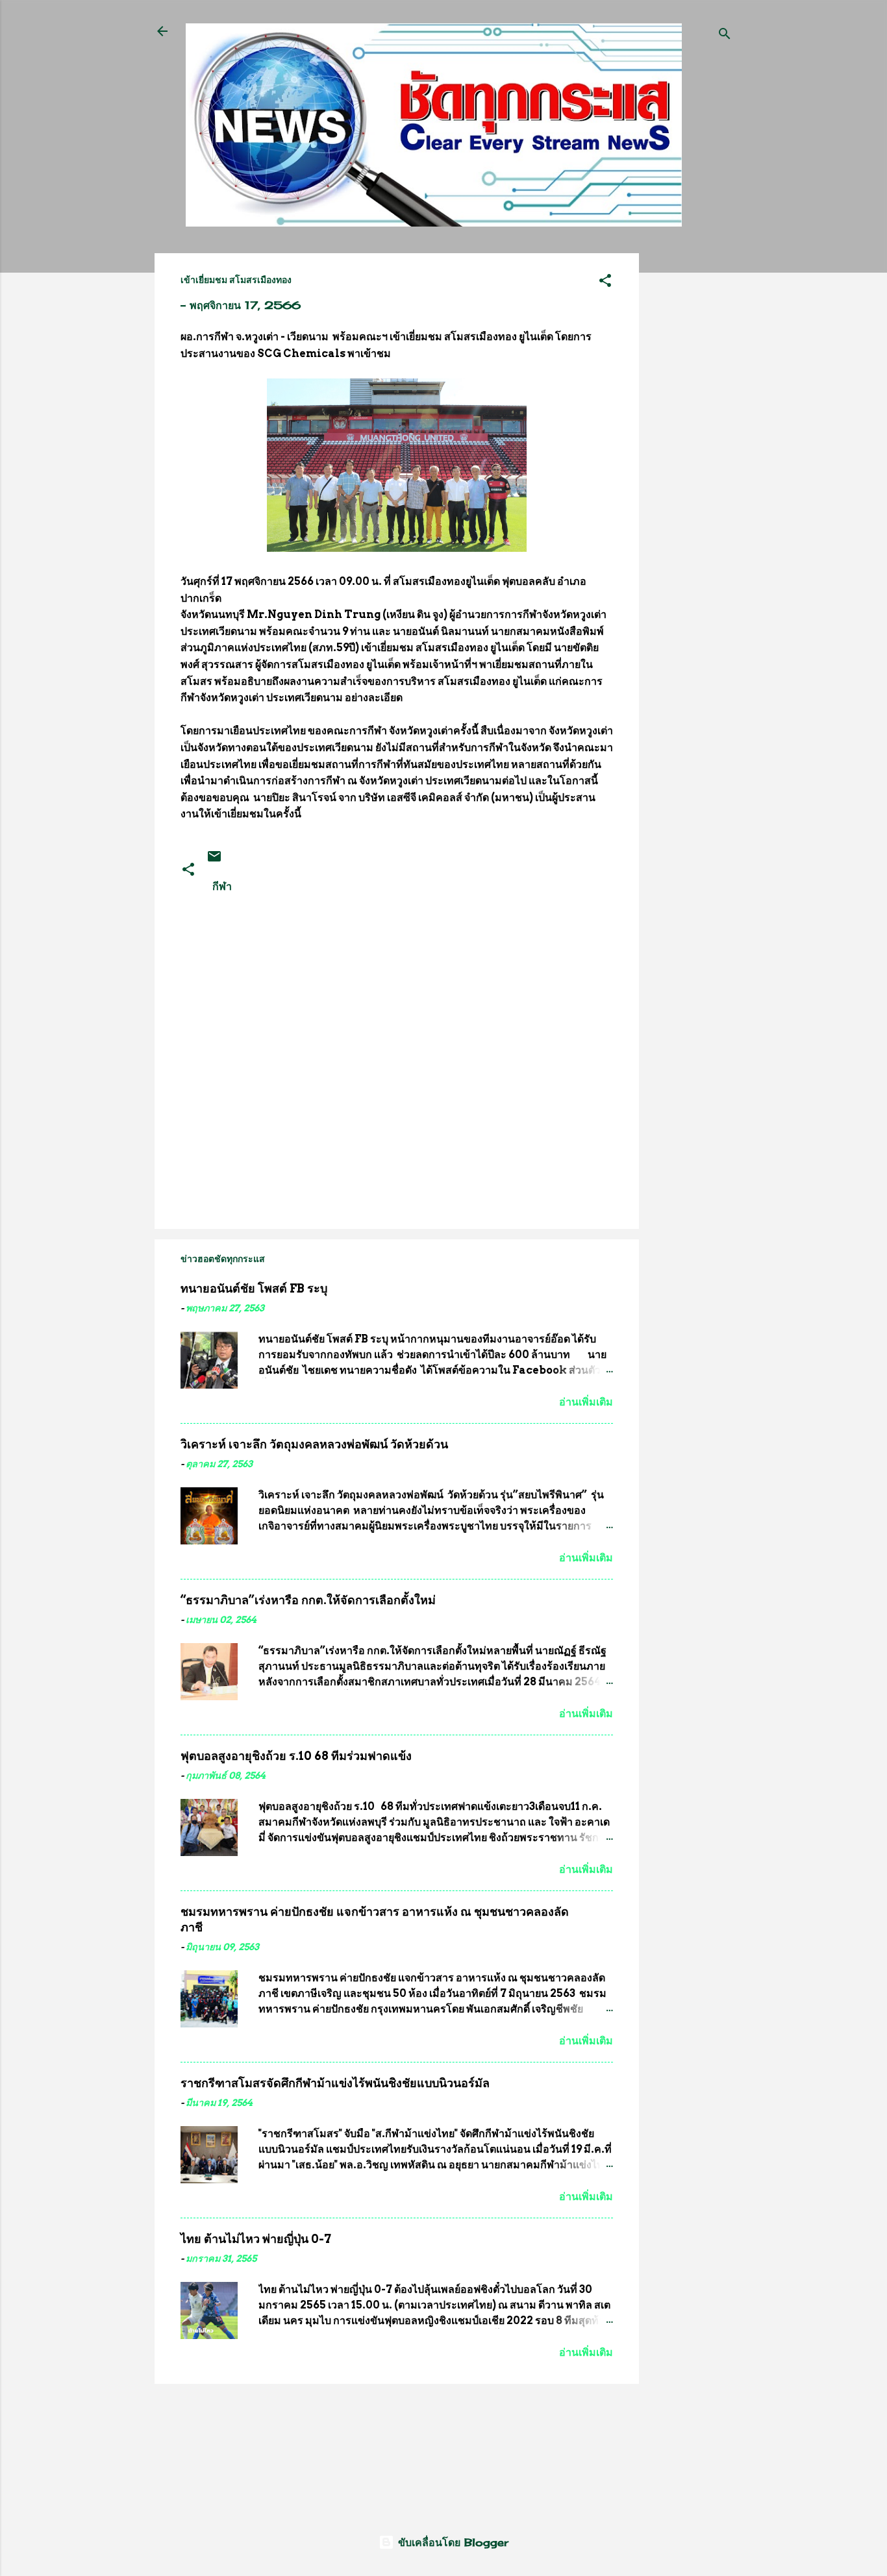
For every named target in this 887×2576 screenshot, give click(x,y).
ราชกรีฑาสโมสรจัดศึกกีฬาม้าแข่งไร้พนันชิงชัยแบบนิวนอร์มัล (335, 2083)
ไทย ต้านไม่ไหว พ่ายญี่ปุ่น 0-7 (256, 2239)
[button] (605, 282)
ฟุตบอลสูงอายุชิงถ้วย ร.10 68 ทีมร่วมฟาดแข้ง (296, 1756)
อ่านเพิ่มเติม (586, 1402)
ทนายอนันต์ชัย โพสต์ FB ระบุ (254, 1288)
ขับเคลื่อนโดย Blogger (451, 2542)
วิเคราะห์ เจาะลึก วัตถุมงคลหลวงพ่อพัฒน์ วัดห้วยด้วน (314, 1444)
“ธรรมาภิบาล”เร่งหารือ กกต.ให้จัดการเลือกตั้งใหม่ (308, 1600)
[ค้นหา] (725, 35)
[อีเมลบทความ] (214, 860)
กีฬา (222, 886)
